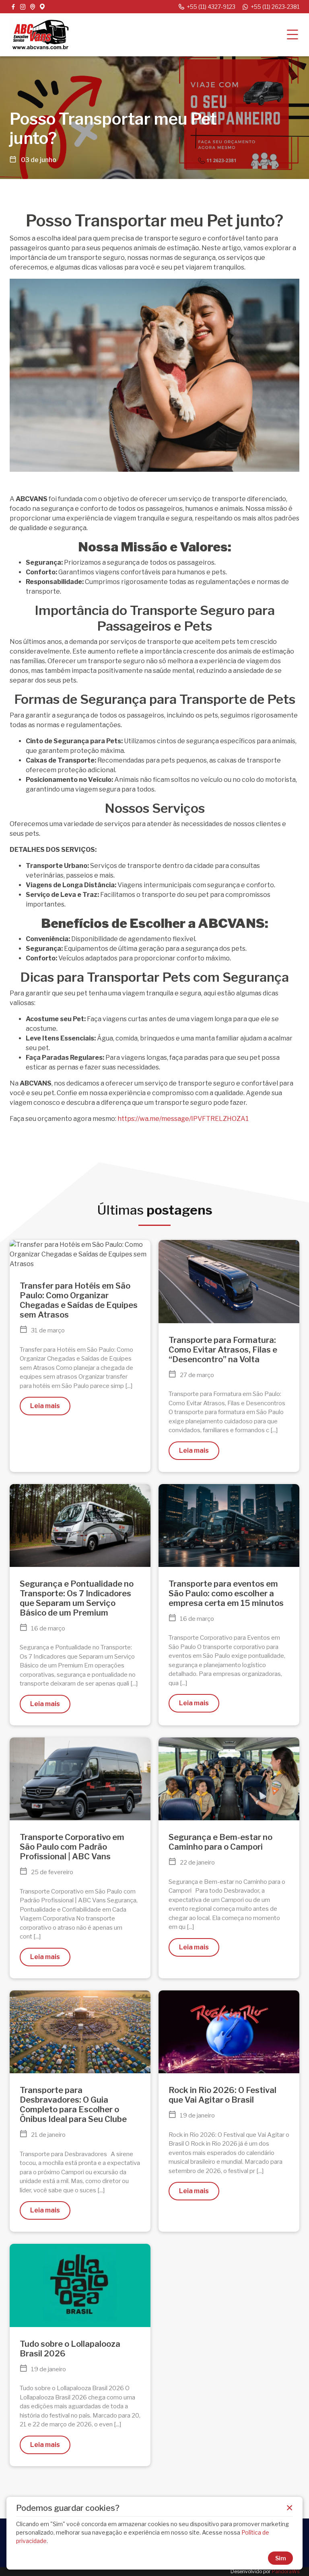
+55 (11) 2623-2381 (275, 7)
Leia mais (45, 1406)
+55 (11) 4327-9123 (211, 7)
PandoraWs (286, 2571)
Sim (281, 2558)
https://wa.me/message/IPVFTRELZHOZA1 (183, 1119)
